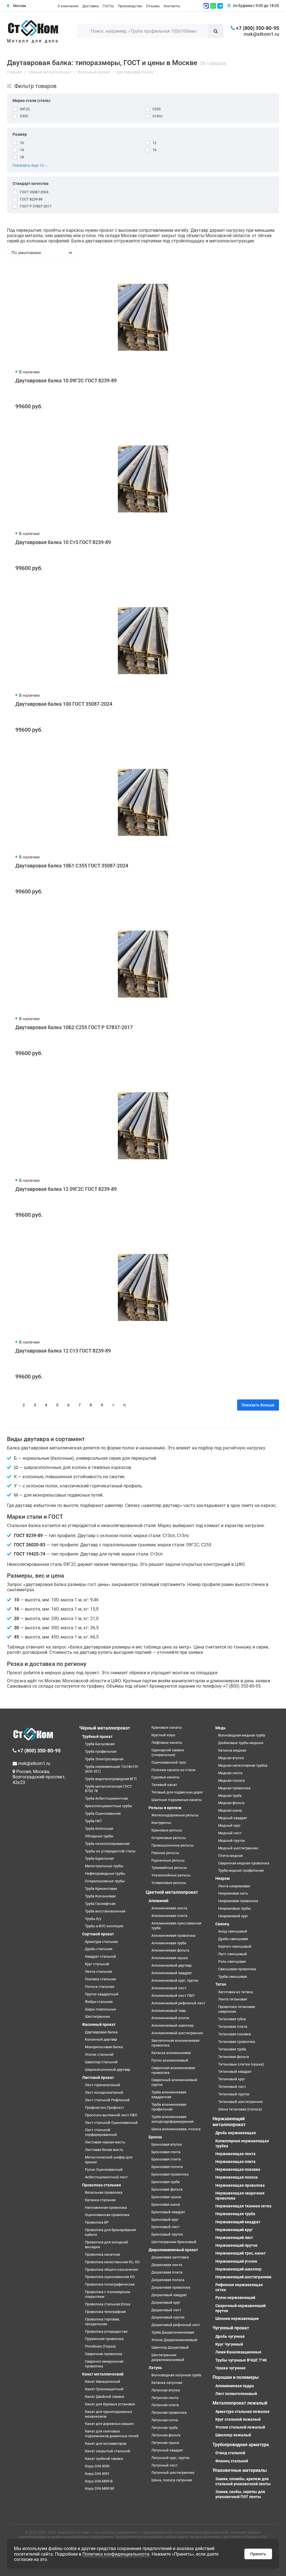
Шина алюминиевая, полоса (176, 2129)
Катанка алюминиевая (171, 2053)
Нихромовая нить (233, 1893)
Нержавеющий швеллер (238, 2269)
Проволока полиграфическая (110, 2284)
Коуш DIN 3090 (97, 2466)
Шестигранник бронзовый (174, 2242)
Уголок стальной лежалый (240, 2427)
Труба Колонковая (100, 1896)
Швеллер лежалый (233, 2435)
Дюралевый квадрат (169, 2295)
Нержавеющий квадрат (238, 2222)
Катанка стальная (100, 2200)
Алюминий (159, 1901)
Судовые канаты (165, 1777)
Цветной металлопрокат (172, 1892)
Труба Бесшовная (100, 1744)
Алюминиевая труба (169, 1943)
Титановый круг (232, 2079)
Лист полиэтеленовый (236, 2394)
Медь (221, 1728)
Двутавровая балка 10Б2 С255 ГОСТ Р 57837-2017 (74, 1027)
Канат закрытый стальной (108, 2451)
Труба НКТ (94, 1821)
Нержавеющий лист (234, 2238)
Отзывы (153, 6)
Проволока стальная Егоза (108, 2304)
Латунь (155, 2368)
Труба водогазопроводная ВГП (111, 1779)
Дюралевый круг (166, 2302)
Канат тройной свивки (104, 2459)
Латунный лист (165, 2465)
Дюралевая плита (167, 2272)
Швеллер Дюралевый (170, 2347)
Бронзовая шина (166, 2204)
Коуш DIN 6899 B (99, 2481)
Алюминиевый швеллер (172, 2025)
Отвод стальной (230, 2453)
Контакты (172, 6)
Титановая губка (232, 2019)
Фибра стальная (99, 2002)
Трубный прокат (97, 1737)
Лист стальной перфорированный (101, 2132)
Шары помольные (100, 2009)
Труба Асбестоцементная (106, 1798)
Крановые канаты (167, 1727)
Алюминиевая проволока (173, 1935)
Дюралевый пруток (168, 2317)
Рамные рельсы (165, 1853)
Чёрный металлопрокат (105, 1728)
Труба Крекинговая (101, 1889)
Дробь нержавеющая (236, 2133)
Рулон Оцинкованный (104, 2170)
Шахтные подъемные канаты (177, 1800)
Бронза (155, 2137)
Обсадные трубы (99, 1836)
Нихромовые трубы (234, 1908)
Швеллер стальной (101, 2062)
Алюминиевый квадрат (172, 1973)
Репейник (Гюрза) (100, 2346)
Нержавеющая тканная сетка (243, 2206)
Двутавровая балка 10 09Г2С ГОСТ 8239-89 (66, 381)
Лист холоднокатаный (104, 2092)
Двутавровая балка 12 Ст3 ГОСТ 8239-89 (63, 1351)
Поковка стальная (100, 1979)
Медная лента (230, 1773)
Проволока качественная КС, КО (112, 2262)
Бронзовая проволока (170, 2174)
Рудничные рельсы (168, 1860)
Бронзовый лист (165, 2227)
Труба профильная (101, 1751)
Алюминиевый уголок (170, 2018)
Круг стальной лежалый (238, 2419)
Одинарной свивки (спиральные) (168, 1752)
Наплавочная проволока (106, 2208)
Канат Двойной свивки (105, 2397)
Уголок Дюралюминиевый (174, 2340)
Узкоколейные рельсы (171, 1875)
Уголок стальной (99, 2054)
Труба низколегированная (107, 1844)
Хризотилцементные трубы (109, 1806)
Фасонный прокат (99, 2024)
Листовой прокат (98, 2078)
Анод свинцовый (233, 1931)
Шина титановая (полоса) (240, 2109)
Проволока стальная (102, 2185)
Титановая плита (233, 2027)
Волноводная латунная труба (176, 2375)
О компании (68, 6)
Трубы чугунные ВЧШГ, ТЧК (241, 2360)
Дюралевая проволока (171, 2287)
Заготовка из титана (235, 1992)
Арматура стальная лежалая (242, 2412)
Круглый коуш (163, 1735)
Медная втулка (231, 1758)
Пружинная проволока (104, 2339)
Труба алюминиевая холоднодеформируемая (172, 2119)
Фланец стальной (232, 2461)
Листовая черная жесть (105, 2142)
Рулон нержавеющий (235, 2298)
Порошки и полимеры (236, 2377)
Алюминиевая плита (169, 1916)
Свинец (222, 1924)
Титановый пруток (234, 2094)
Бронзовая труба (165, 2182)
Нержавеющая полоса (237, 2177)
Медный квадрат (233, 1818)
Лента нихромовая (234, 1886)
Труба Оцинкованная (103, 1813)
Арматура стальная (101, 1942)
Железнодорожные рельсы (175, 1815)
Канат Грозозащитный (104, 2389)
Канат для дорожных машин (109, 2424)
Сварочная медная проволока (244, 1863)
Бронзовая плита (166, 2159)
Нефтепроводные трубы (105, 1873)
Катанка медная (232, 1750)
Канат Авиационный (103, 2381)
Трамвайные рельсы (169, 1868)
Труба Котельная (99, 1829)
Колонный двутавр (101, 2039)
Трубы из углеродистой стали (110, 1851)
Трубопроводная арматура (241, 2445)
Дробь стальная (99, 1949)
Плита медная (230, 1856)
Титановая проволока (237, 2042)
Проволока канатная (103, 2254)
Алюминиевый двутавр (171, 1965)
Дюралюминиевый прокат (173, 2250)
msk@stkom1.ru (261, 34)
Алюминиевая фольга (170, 1950)
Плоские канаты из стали (173, 1770)
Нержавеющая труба (235, 2214)
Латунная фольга (166, 2435)
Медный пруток (232, 1841)
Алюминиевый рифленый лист (178, 2003)
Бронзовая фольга (167, 2189)
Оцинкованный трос (169, 1762)
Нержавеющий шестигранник (243, 2277)
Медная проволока (234, 1788)
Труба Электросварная (104, 1759)
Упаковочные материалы (240, 2470)
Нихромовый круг (233, 1916)
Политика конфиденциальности (116, 2554)
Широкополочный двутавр (108, 2070)
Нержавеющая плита (235, 2162)
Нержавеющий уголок (236, 2261)
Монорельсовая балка (104, 2047)
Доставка (90, 6)
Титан (221, 1984)
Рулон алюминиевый (170, 2060)
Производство (130, 6)
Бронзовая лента (166, 2152)
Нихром (223, 1878)
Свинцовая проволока (237, 1969)
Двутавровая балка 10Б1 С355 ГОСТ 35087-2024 (72, 866)
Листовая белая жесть (104, 2150)
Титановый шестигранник (240, 2102)
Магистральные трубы (104, 1866)
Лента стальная (98, 1972)
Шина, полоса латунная (172, 2480)
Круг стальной (97, 1964)
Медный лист (230, 1833)
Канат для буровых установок (110, 2404)
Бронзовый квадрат (168, 2212)
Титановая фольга (233, 2057)
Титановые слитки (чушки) (241, 2064)
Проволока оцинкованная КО (110, 2277)
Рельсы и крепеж (165, 1808)
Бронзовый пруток (167, 2234)
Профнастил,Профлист (104, 2108)
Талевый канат (164, 1785)
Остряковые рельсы (169, 1838)
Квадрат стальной (100, 1956)
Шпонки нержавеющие (237, 2319)
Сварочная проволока (103, 2354)
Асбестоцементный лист (106, 2177)
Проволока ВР (97, 2222)
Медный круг (229, 1825)
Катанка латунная (167, 2383)
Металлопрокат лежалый (240, 2403)
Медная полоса (231, 1780)
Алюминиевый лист (169, 1988)
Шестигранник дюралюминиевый (168, 2357)
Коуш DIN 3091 (97, 2474)
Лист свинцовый (233, 1954)
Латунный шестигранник (173, 2473)
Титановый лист (232, 2087)
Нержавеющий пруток (236, 2245)
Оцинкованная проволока (107, 2215)
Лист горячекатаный (103, 2085)
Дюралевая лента (167, 2265)
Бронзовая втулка (167, 2144)
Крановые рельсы (167, 1830)
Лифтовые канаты (167, 1743)
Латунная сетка (165, 2420)
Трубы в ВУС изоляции (104, 1926)
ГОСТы (108, 6)
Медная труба (230, 1796)
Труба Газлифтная (100, 1904)
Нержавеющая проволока (240, 2185)
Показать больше (258, 1405)
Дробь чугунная (230, 2336)
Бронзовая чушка (166, 2197)
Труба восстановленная (105, 1911)
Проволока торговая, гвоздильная (102, 2322)
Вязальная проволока (104, 2192)
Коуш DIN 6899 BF (100, 2488)
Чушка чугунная (230, 2368)
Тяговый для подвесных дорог (177, 1792)
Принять (258, 2554)
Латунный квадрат (167, 2450)
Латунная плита (165, 2405)
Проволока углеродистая (106, 2331)
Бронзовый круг (165, 2220)
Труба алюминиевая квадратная (169, 2095)
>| (124, 1405)
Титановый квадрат (235, 2071)
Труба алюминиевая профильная (169, 2107)
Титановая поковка (234, 2034)
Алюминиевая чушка (170, 1958)
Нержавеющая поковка (238, 2169)
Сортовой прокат (98, 1934)
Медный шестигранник (238, 1848)
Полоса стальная (100, 1987)
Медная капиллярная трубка (243, 1765)
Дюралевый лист (166, 2310)
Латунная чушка (165, 2443)
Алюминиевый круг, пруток (175, 1980)
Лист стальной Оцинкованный (111, 2123)
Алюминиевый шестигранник (177, 2033)
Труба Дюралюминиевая (173, 2332)
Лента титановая (233, 1999)
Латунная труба (165, 2428)
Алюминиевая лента (169, 1908)
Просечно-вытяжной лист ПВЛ (111, 2115)
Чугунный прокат (231, 2328)
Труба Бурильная (99, 1858)
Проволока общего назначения (111, 2269)
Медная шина (230, 1810)
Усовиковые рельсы (169, 1883)
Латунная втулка (166, 2390)
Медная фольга (231, 1803)
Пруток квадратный (102, 1994)
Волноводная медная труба (242, 1735)
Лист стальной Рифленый (107, 2100)
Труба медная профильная (241, 1870)
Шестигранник (97, 2016)
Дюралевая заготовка (170, 2257)
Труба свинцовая (233, 1977)
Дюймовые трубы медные (241, 1743)
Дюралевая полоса (168, 2280)
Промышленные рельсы (172, 1845)
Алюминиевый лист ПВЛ (173, 1996)
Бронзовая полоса (167, 2167)
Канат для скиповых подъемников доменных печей (112, 2434)
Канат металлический (103, 2374)
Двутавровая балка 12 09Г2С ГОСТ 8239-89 (66, 1189)
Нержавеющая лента (235, 2154)
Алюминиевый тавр (169, 2011)
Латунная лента (165, 2398)
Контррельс (161, 1823)
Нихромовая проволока (238, 1901)
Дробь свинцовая (233, 1939)
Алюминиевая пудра (235, 2386)
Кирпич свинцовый (235, 1946)
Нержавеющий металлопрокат (229, 2122)
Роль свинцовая (232, 1961)
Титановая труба (232, 2049)
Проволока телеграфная (105, 2312)
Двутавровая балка (101, 2032)
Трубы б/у (93, 1919)
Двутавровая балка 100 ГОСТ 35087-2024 (64, 704)
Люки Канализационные (238, 2352)
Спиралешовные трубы (105, 1881)
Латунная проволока (169, 2412)
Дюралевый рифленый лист (176, 2325)
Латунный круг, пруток (171, 2458)
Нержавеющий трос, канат (240, 2253)
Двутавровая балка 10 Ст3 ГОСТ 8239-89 (63, 542)
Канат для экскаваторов (106, 2443)
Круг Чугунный (229, 2344)
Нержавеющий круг (234, 2230)
